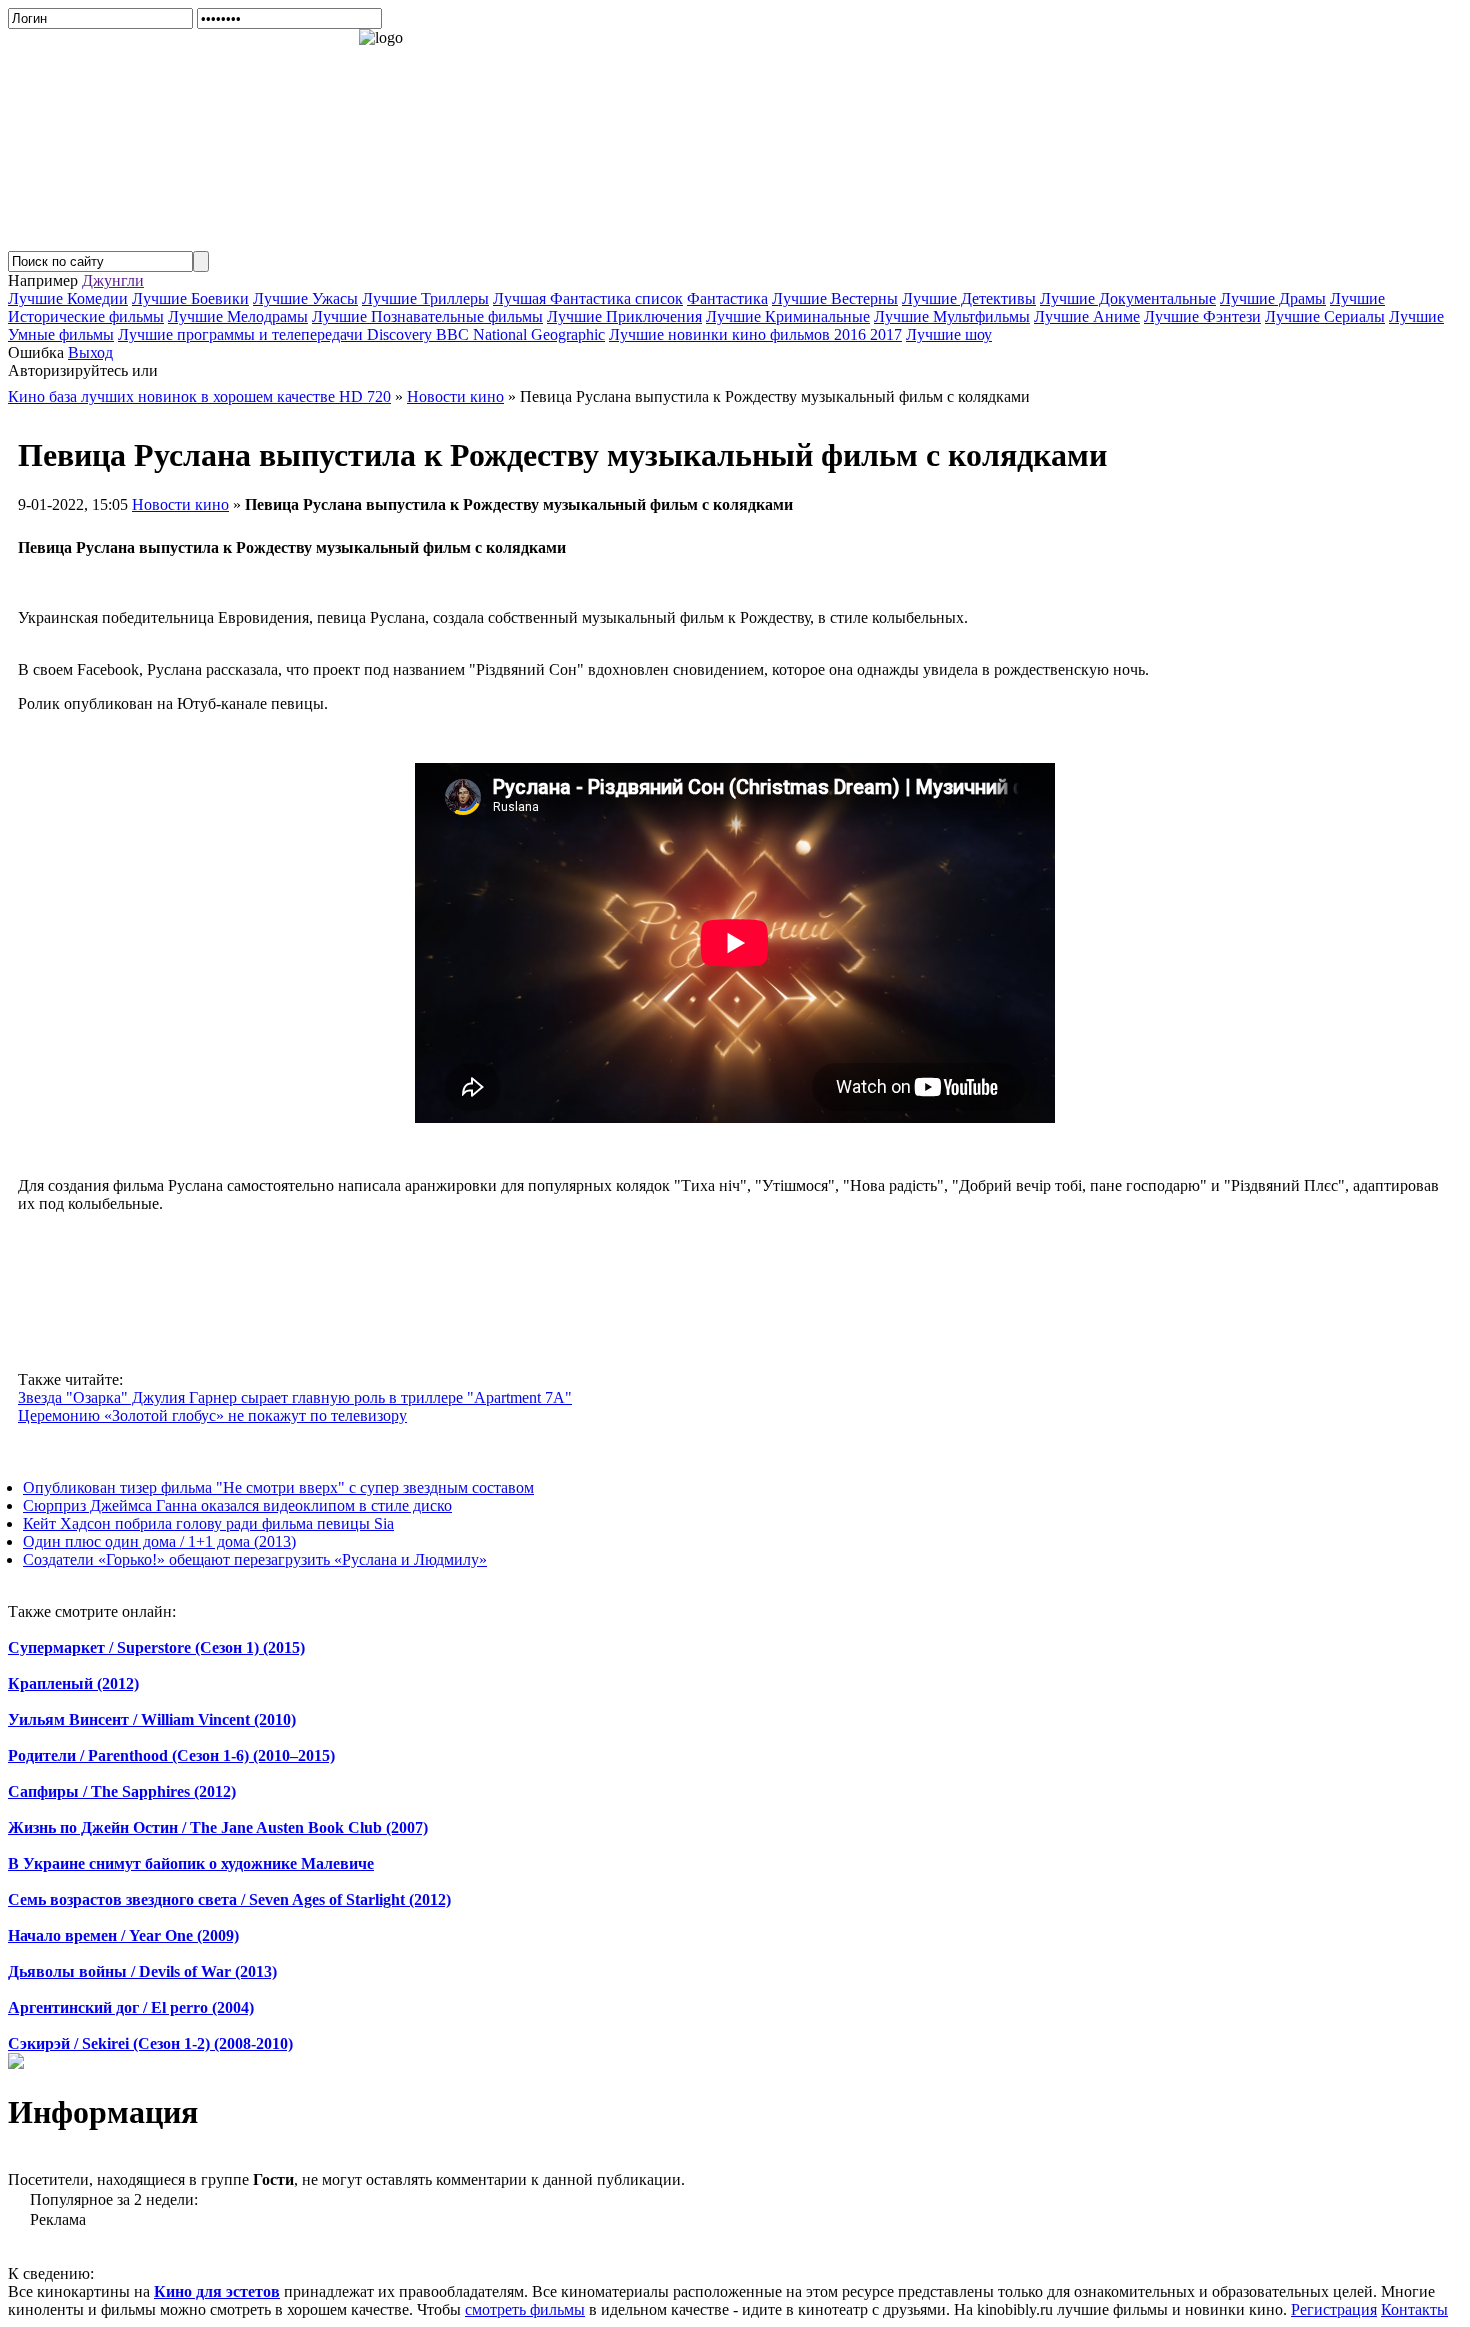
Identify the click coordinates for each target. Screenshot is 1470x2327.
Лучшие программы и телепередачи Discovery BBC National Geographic (361, 334)
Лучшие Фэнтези (1202, 316)
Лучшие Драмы (1273, 298)
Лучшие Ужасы (305, 298)
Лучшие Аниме (1087, 316)
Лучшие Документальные (1128, 298)
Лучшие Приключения (624, 316)
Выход (90, 352)
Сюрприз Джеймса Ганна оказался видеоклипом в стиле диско (237, 1505)
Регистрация (1334, 2309)
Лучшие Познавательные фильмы (427, 316)
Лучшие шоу (949, 334)
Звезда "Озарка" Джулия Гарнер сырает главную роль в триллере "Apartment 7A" (295, 1397)
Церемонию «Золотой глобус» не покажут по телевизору (212, 1415)
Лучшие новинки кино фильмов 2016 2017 (755, 334)
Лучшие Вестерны (835, 298)
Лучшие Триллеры (425, 298)
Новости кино (180, 504)
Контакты (1414, 2309)
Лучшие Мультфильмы (952, 316)
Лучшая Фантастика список (588, 298)
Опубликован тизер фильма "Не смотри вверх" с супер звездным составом (278, 1487)
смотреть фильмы (525, 2309)
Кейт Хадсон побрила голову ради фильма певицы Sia (208, 1523)
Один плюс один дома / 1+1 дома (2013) (159, 1541)
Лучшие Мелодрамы (238, 316)
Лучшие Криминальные (788, 316)
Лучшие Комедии (68, 298)
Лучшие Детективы (969, 298)
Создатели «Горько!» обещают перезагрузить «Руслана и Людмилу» (255, 1559)
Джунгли (113, 280)
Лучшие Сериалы (1325, 316)
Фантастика (727, 298)
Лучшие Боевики (190, 298)
